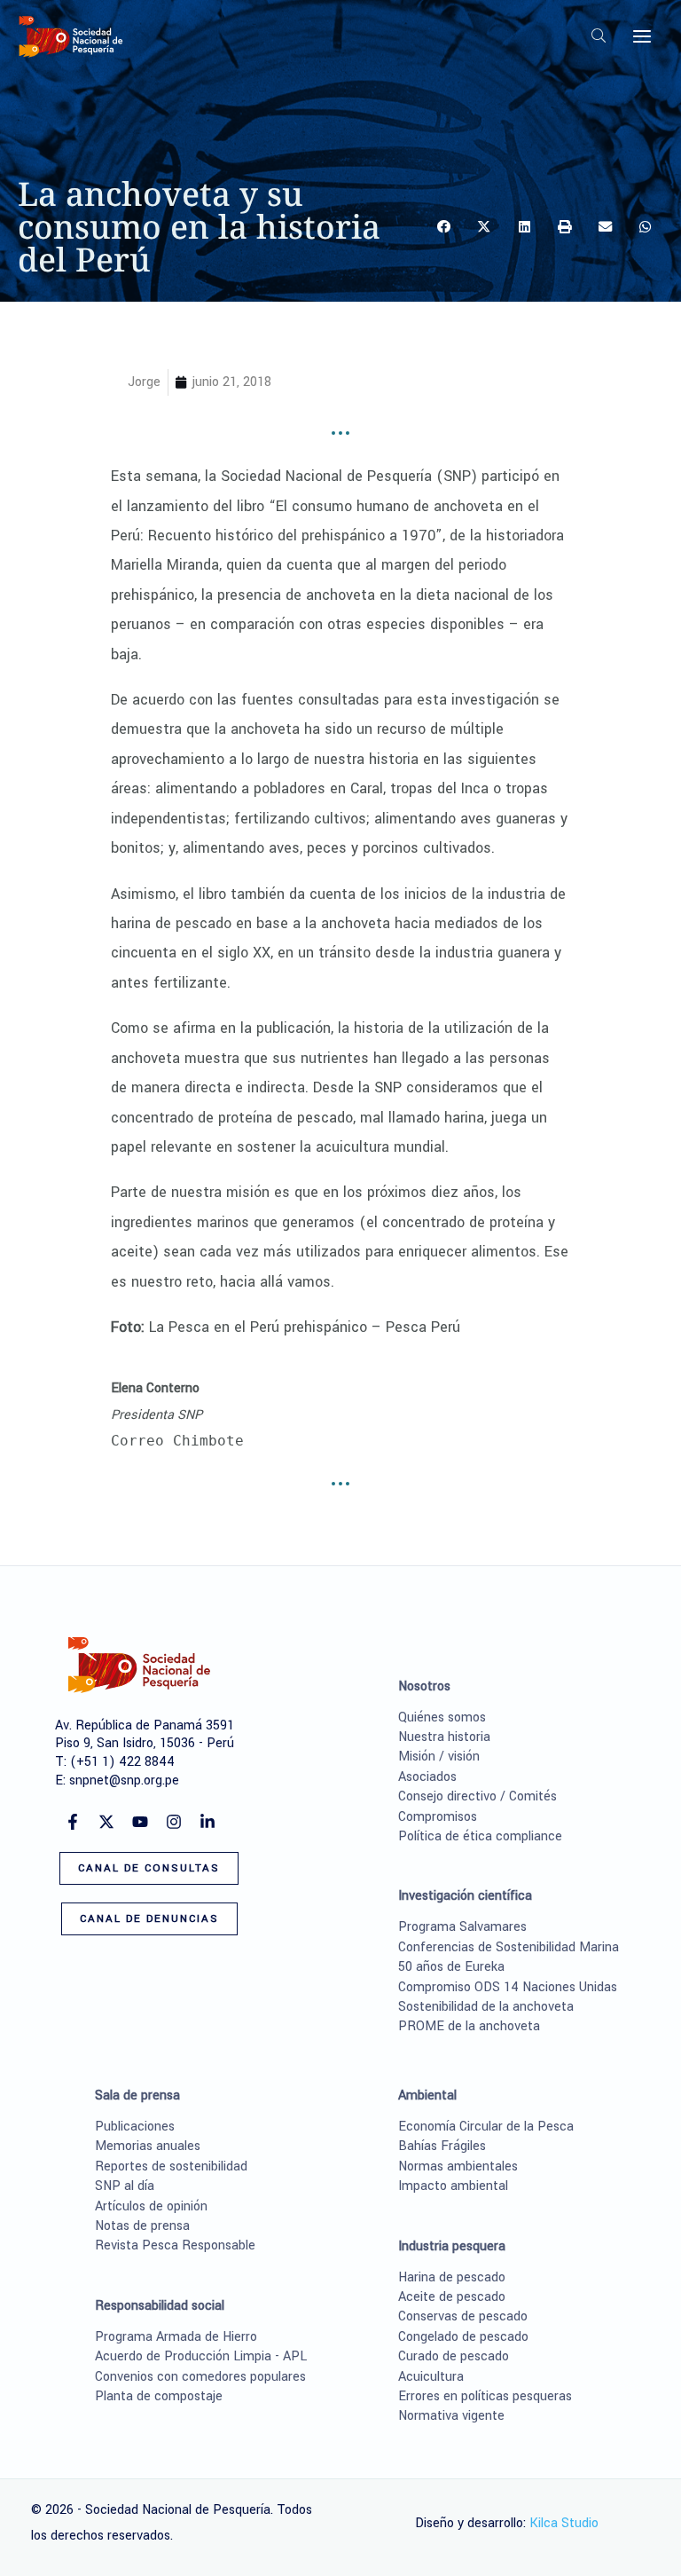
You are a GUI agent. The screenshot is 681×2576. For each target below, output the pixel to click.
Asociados (427, 1777)
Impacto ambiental (453, 2186)
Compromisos (438, 1817)
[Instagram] (174, 1822)
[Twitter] (106, 1822)
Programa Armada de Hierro (176, 2337)
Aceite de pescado (452, 2297)
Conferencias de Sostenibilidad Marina (509, 1947)
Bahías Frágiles (442, 2146)
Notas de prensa (142, 2226)
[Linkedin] (207, 1822)
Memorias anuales (148, 2146)
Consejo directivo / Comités (477, 1796)
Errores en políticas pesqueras (485, 2396)
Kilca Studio (564, 2523)
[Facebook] (73, 1822)
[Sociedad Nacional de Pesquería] (71, 36)
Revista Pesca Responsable (175, 2245)
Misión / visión (439, 1757)
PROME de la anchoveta (469, 2026)
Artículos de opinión (151, 2206)
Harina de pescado (452, 2277)
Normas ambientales (458, 2166)
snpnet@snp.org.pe (124, 1780)
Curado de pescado (454, 2356)
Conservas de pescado (463, 2316)
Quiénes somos (442, 1717)
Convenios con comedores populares (200, 2377)
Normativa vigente (451, 2416)
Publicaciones (135, 2127)
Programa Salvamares (462, 1927)
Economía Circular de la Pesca (486, 2127)
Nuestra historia (444, 1737)
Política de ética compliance (480, 1836)
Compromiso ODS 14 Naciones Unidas (508, 1987)
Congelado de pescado (463, 2337)
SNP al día (125, 2186)
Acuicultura (431, 2377)
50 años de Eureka (451, 1967)
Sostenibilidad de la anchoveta (486, 2007)
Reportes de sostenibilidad (171, 2166)
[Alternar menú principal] (642, 36)
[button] (599, 39)
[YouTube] (140, 1822)
